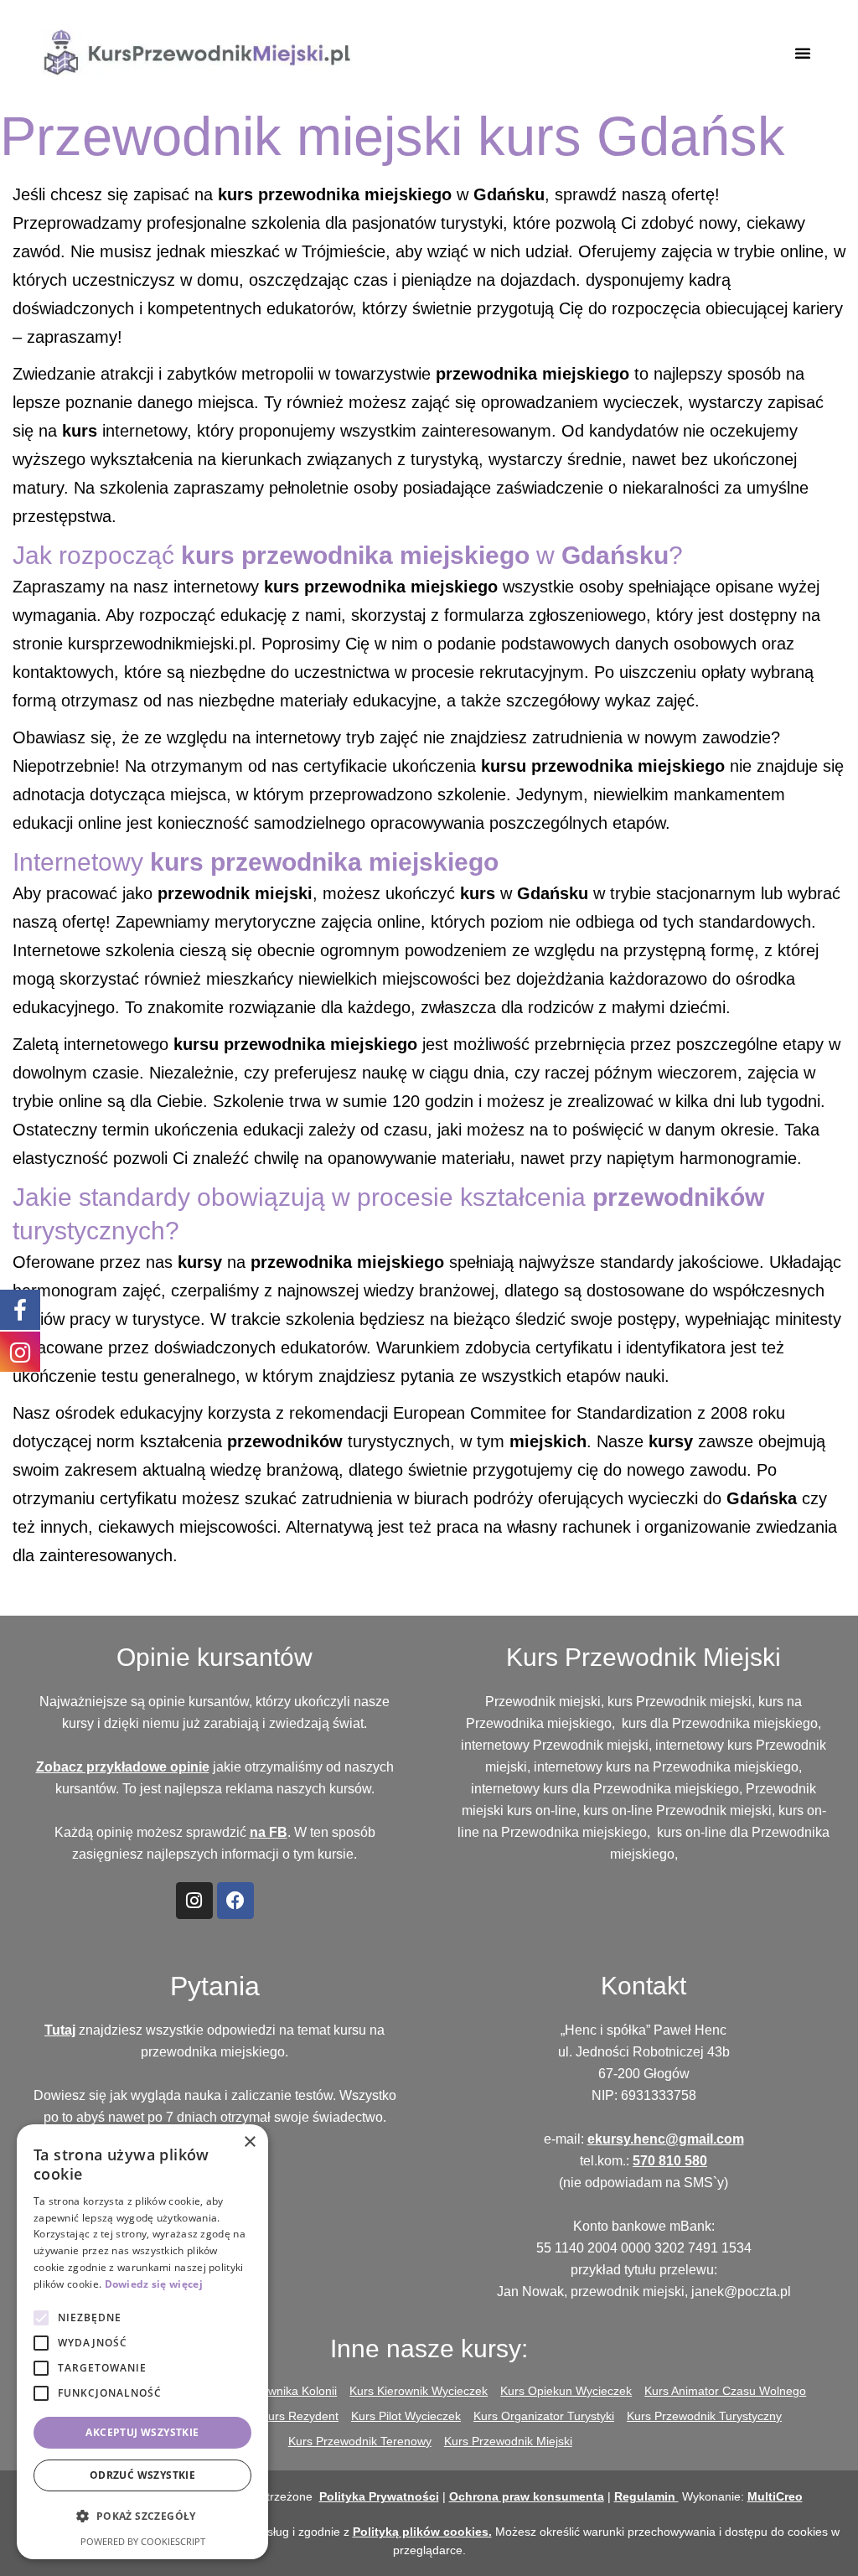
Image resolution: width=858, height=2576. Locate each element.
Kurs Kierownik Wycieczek (419, 2391)
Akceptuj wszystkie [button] (142, 2432)
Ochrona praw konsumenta (527, 2496)
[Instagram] (194, 1901)
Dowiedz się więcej (154, 2284)
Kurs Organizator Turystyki (544, 2416)
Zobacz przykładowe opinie (123, 1767)
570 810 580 (670, 2161)
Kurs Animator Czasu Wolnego (725, 2391)
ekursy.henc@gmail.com (666, 2139)
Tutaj (60, 2030)
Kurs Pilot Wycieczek (406, 2416)
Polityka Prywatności (379, 2496)
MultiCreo (775, 2496)
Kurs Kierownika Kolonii (275, 2391)
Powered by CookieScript (143, 2541)
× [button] (249, 2142)
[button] (803, 53)
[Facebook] (235, 1901)
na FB (269, 1832)
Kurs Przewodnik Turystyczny (704, 2416)
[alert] (142, 2342)
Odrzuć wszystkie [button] (142, 2475)
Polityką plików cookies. (422, 2532)
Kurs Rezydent (300, 2416)
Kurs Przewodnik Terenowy (360, 2441)
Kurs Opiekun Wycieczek (566, 2391)
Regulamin (646, 2496)
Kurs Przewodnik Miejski (508, 2441)
